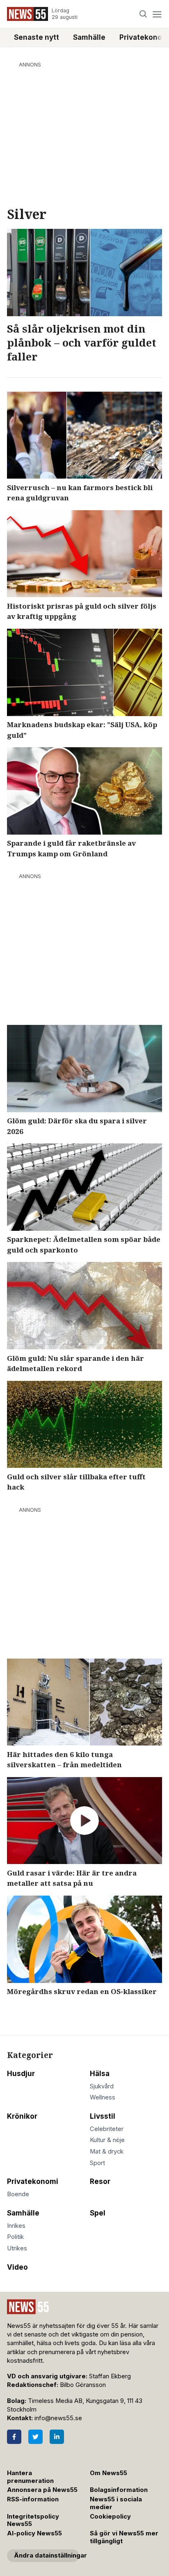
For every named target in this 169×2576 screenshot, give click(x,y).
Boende (18, 2194)
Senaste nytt (37, 37)
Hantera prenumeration (30, 2477)
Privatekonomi (33, 2181)
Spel (98, 2213)
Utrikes (17, 2248)
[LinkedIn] (57, 2437)
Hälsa (100, 2074)
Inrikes (16, 2226)
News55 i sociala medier (116, 2503)
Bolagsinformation (119, 2490)
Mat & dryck (107, 2152)
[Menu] (157, 14)
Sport (97, 2163)
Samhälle (89, 37)
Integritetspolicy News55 (33, 2520)
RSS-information (33, 2499)
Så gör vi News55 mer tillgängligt (124, 2537)
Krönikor (22, 2116)
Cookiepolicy (110, 2517)
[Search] (143, 14)
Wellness (103, 2097)
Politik (15, 2237)
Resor (100, 2181)
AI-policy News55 (34, 2533)
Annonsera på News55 (42, 2490)
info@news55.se (58, 2418)
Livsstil (103, 2116)
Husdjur (21, 2074)
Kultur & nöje (107, 2140)
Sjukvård (102, 2086)
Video (17, 2267)
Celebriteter (107, 2129)
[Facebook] (14, 2437)
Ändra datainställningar (47, 2555)
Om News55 (108, 2473)
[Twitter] (35, 2437)
